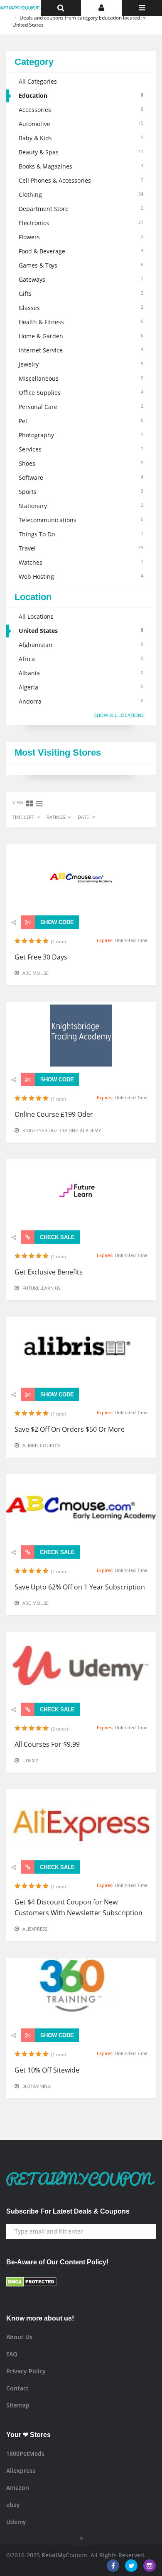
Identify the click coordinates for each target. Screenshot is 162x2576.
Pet (81, 421)
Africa (81, 659)
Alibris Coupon (41, 1445)
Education (81, 95)
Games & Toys (81, 265)
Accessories (81, 110)
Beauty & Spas (81, 152)
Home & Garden (81, 336)
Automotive (81, 124)
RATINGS (56, 817)
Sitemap (18, 2405)
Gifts (81, 294)
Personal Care (81, 407)
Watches (81, 562)
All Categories (38, 81)
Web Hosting (81, 576)
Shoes (81, 463)
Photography (81, 435)
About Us (19, 2337)
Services (81, 449)
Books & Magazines (81, 166)
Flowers (81, 237)
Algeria (81, 687)
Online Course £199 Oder (54, 1114)
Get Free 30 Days (41, 957)
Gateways (81, 279)
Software (81, 477)
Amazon (18, 2488)
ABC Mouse (36, 973)
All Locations (36, 616)
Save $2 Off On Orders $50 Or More (70, 1429)
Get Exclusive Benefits (49, 1272)
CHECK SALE (56, 1237)
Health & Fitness (81, 322)
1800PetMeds (25, 2453)
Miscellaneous (81, 378)
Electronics (81, 223)
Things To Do (81, 534)
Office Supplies (81, 393)
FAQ (12, 2354)
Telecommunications (81, 520)
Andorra (81, 701)
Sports (81, 492)
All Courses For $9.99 (47, 1744)
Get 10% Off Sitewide (47, 2070)
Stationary (81, 506)
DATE (83, 817)
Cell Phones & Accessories (81, 180)
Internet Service (81, 350)
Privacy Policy (26, 2371)
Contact (17, 2388)
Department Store (81, 209)
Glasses (81, 308)
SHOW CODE (56, 922)
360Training (37, 2086)
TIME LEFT (23, 817)
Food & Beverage (81, 251)
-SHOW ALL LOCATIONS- (119, 715)
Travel (81, 548)
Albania (81, 673)
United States (81, 631)
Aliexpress (35, 1929)
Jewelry (81, 364)
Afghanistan (81, 645)
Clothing (81, 195)
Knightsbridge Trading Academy (62, 1130)
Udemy (30, 1760)
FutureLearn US (42, 1288)
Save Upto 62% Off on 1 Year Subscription (80, 1587)
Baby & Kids (81, 138)
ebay (13, 2505)
